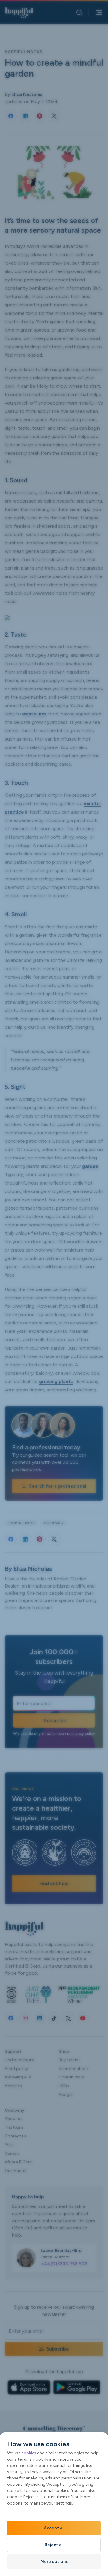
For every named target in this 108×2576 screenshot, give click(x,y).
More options (54, 2561)
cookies (29, 2453)
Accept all (54, 2528)
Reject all (54, 2545)
